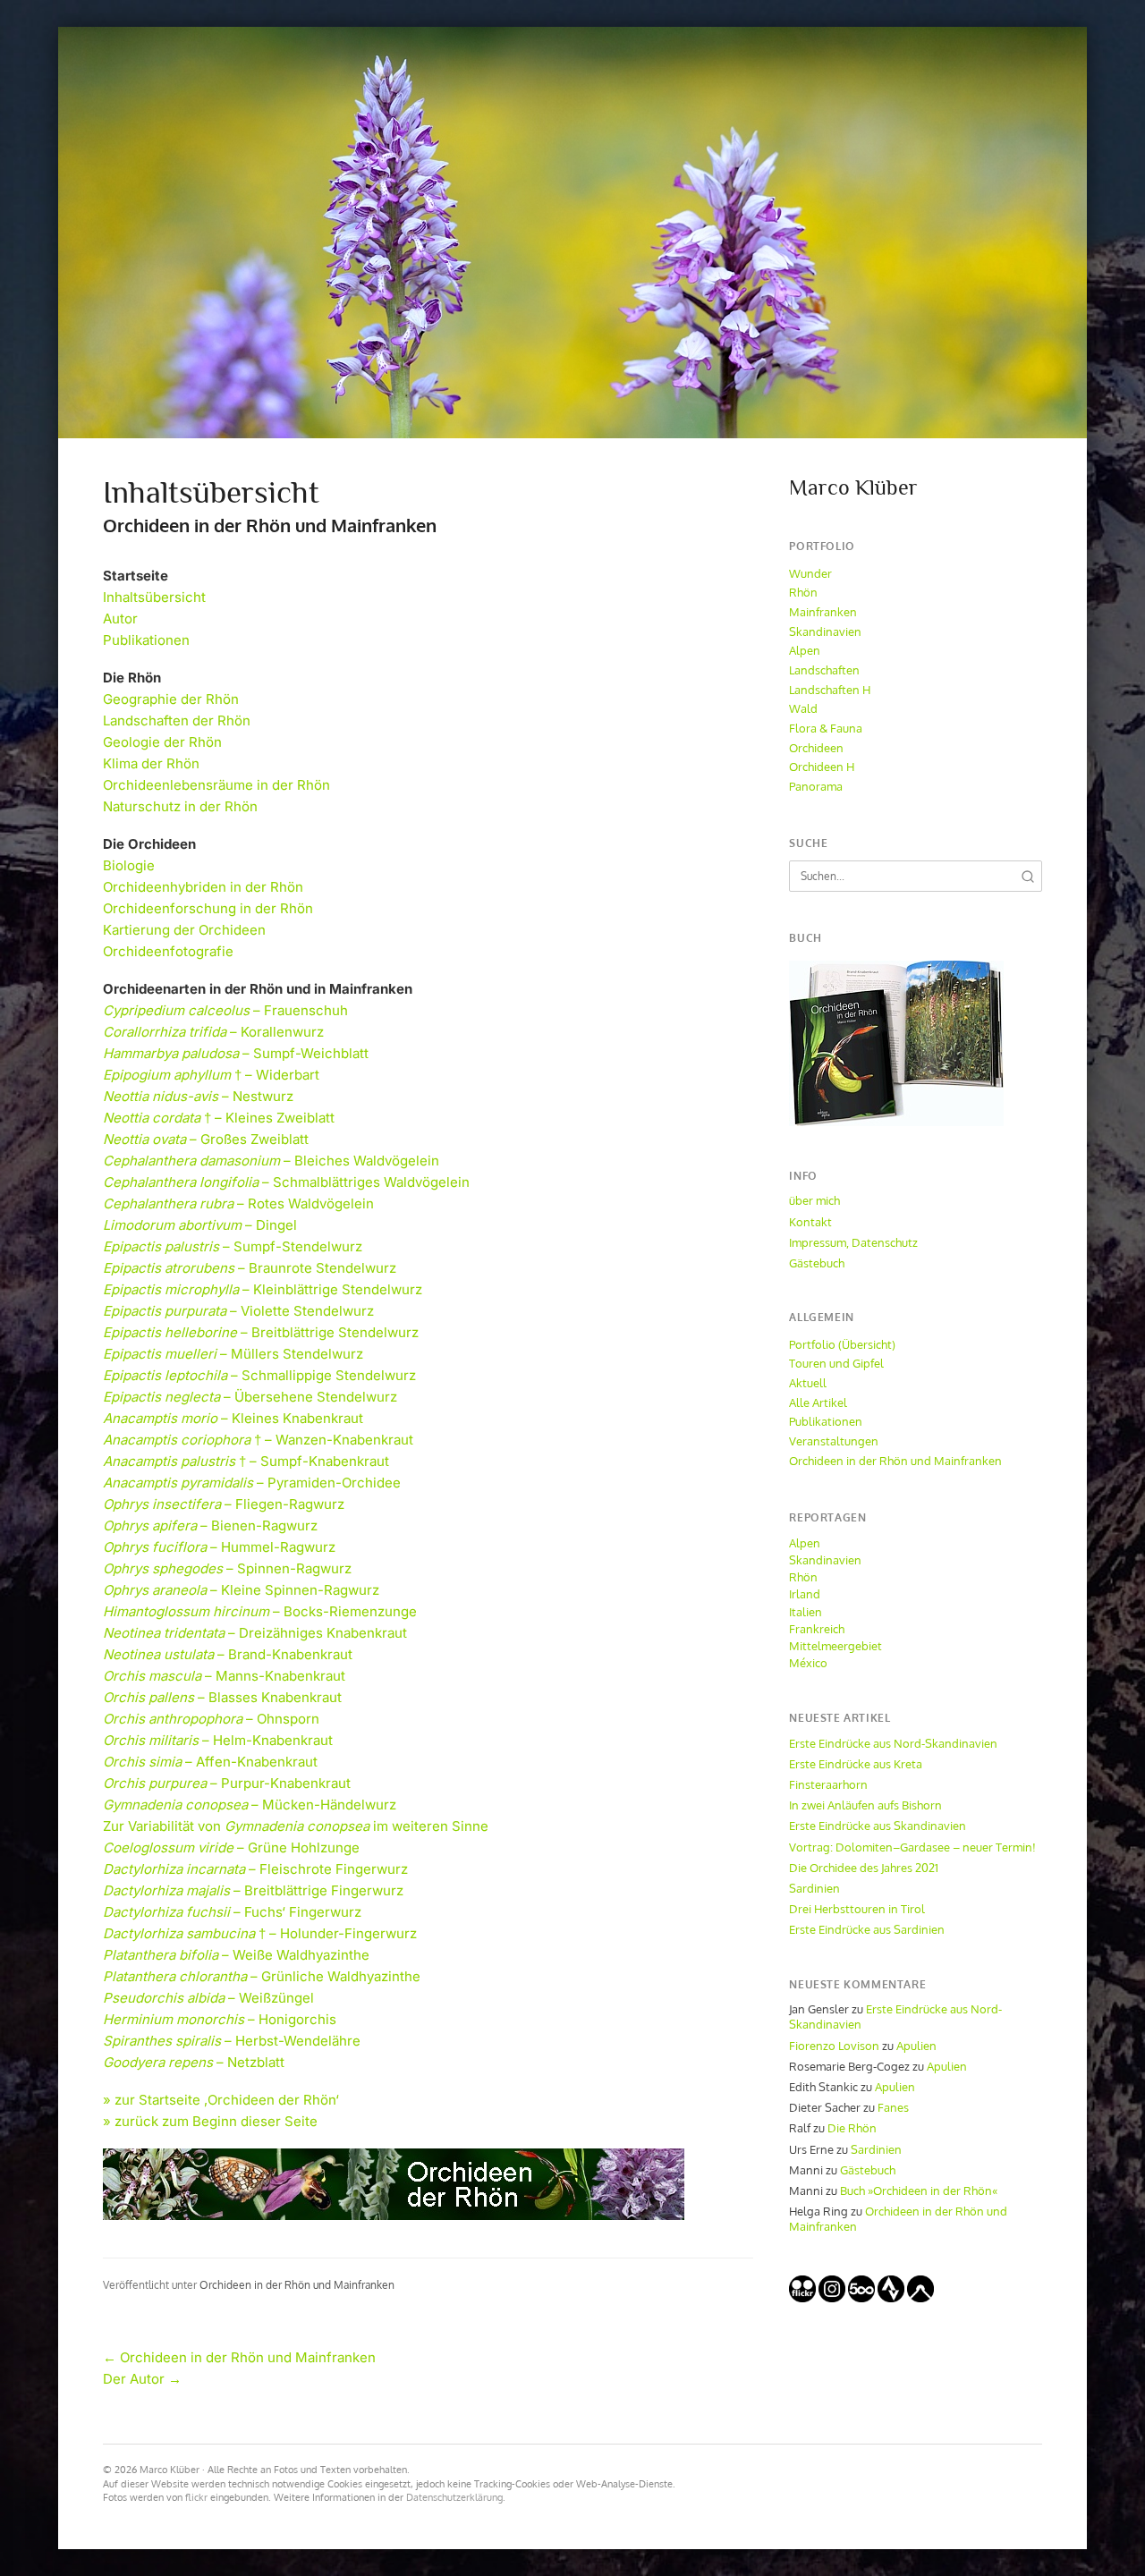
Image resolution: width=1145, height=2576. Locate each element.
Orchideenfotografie (168, 951)
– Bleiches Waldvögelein (271, 1161)
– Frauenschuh (225, 1010)
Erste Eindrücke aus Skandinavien (878, 1826)
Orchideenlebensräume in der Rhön (216, 785)
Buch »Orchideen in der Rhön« (919, 2190)
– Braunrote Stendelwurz (250, 1268)
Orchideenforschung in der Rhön (208, 908)
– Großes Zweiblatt (206, 1139)
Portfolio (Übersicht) (842, 1344)
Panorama (816, 786)
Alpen (805, 650)
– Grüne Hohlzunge (231, 1847)
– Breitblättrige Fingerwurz (253, 1890)
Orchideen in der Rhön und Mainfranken (297, 2285)
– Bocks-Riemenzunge (260, 1611)
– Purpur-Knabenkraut (227, 1783)
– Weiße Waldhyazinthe (236, 1955)
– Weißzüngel (208, 1998)
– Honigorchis (220, 2019)
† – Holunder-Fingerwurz (260, 1933)
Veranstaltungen (834, 1441)
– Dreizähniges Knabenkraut (255, 1633)
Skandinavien (825, 631)
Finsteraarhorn (828, 1784)
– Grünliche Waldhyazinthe (262, 1976)
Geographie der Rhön (171, 699)
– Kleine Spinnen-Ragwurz (241, 1590)
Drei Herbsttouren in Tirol (857, 1909)
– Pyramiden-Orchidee (252, 1483)
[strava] (891, 2298)
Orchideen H (822, 767)
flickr (196, 2497)
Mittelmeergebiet (835, 1646)
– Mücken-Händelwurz (250, 1805)
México (808, 1663)
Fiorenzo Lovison (834, 2046)
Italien (806, 1612)
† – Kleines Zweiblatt (219, 1118)
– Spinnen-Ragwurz (227, 1568)
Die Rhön (852, 2128)
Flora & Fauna (826, 728)
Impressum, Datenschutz (853, 1242)
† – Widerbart (211, 1075)
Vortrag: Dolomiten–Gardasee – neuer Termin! (912, 1847)
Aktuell (808, 1383)
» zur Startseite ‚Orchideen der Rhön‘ (221, 2100)
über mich (814, 1200)
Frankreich (817, 1629)
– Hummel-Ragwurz (219, 1547)
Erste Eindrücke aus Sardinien (867, 1929)
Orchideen (816, 748)
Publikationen (146, 640)
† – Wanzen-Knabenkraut (258, 1440)
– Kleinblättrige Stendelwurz (263, 1289)
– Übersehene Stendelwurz (250, 1397)
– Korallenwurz (213, 1032)
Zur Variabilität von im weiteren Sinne (296, 1826)
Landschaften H (830, 690)
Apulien (916, 2046)
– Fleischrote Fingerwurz (255, 1869)
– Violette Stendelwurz (238, 1311)
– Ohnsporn (211, 1719)
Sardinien (814, 1888)
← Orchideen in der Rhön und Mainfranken (239, 2357)
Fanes (893, 2107)
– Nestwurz (198, 1096)
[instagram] (832, 2298)
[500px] (861, 2298)
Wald (803, 708)
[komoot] (920, 2298)
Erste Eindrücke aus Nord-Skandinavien (893, 1743)
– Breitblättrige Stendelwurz (261, 1332)
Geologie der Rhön (162, 742)
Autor (120, 619)
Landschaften (824, 670)
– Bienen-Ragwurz (210, 1525)
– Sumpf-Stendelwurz (233, 1246)
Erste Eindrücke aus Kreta (856, 1764)
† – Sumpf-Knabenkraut (246, 1461)
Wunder (810, 573)
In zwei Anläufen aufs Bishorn (865, 1805)
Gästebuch (817, 1263)
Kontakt (810, 1222)
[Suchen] (1028, 877)
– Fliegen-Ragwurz (224, 1504)
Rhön (803, 592)
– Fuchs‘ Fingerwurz (232, 1912)
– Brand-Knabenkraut (228, 1654)
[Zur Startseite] (572, 233)
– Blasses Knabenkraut (222, 1697)
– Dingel (200, 1225)
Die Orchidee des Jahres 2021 (864, 1868)
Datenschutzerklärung (454, 2497)
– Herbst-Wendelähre (232, 2041)
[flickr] (802, 2298)
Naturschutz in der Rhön (180, 806)
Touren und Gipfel (836, 1363)
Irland (805, 1594)
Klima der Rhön (151, 763)
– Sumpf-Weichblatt (236, 1053)
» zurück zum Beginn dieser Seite (210, 2121)
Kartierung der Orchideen (184, 930)
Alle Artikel (818, 1402)
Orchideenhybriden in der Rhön (203, 887)
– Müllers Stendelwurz (233, 1354)
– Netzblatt (194, 2062)
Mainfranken (823, 612)
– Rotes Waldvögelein (238, 1203)
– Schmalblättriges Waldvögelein (286, 1182)
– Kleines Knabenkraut (233, 1418)
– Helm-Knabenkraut (218, 1740)
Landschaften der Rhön (177, 720)
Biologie (129, 865)
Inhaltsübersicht (154, 597)
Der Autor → (142, 2379)
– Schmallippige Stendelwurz (259, 1375)
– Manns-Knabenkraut (224, 1676)
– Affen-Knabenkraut (210, 1762)
